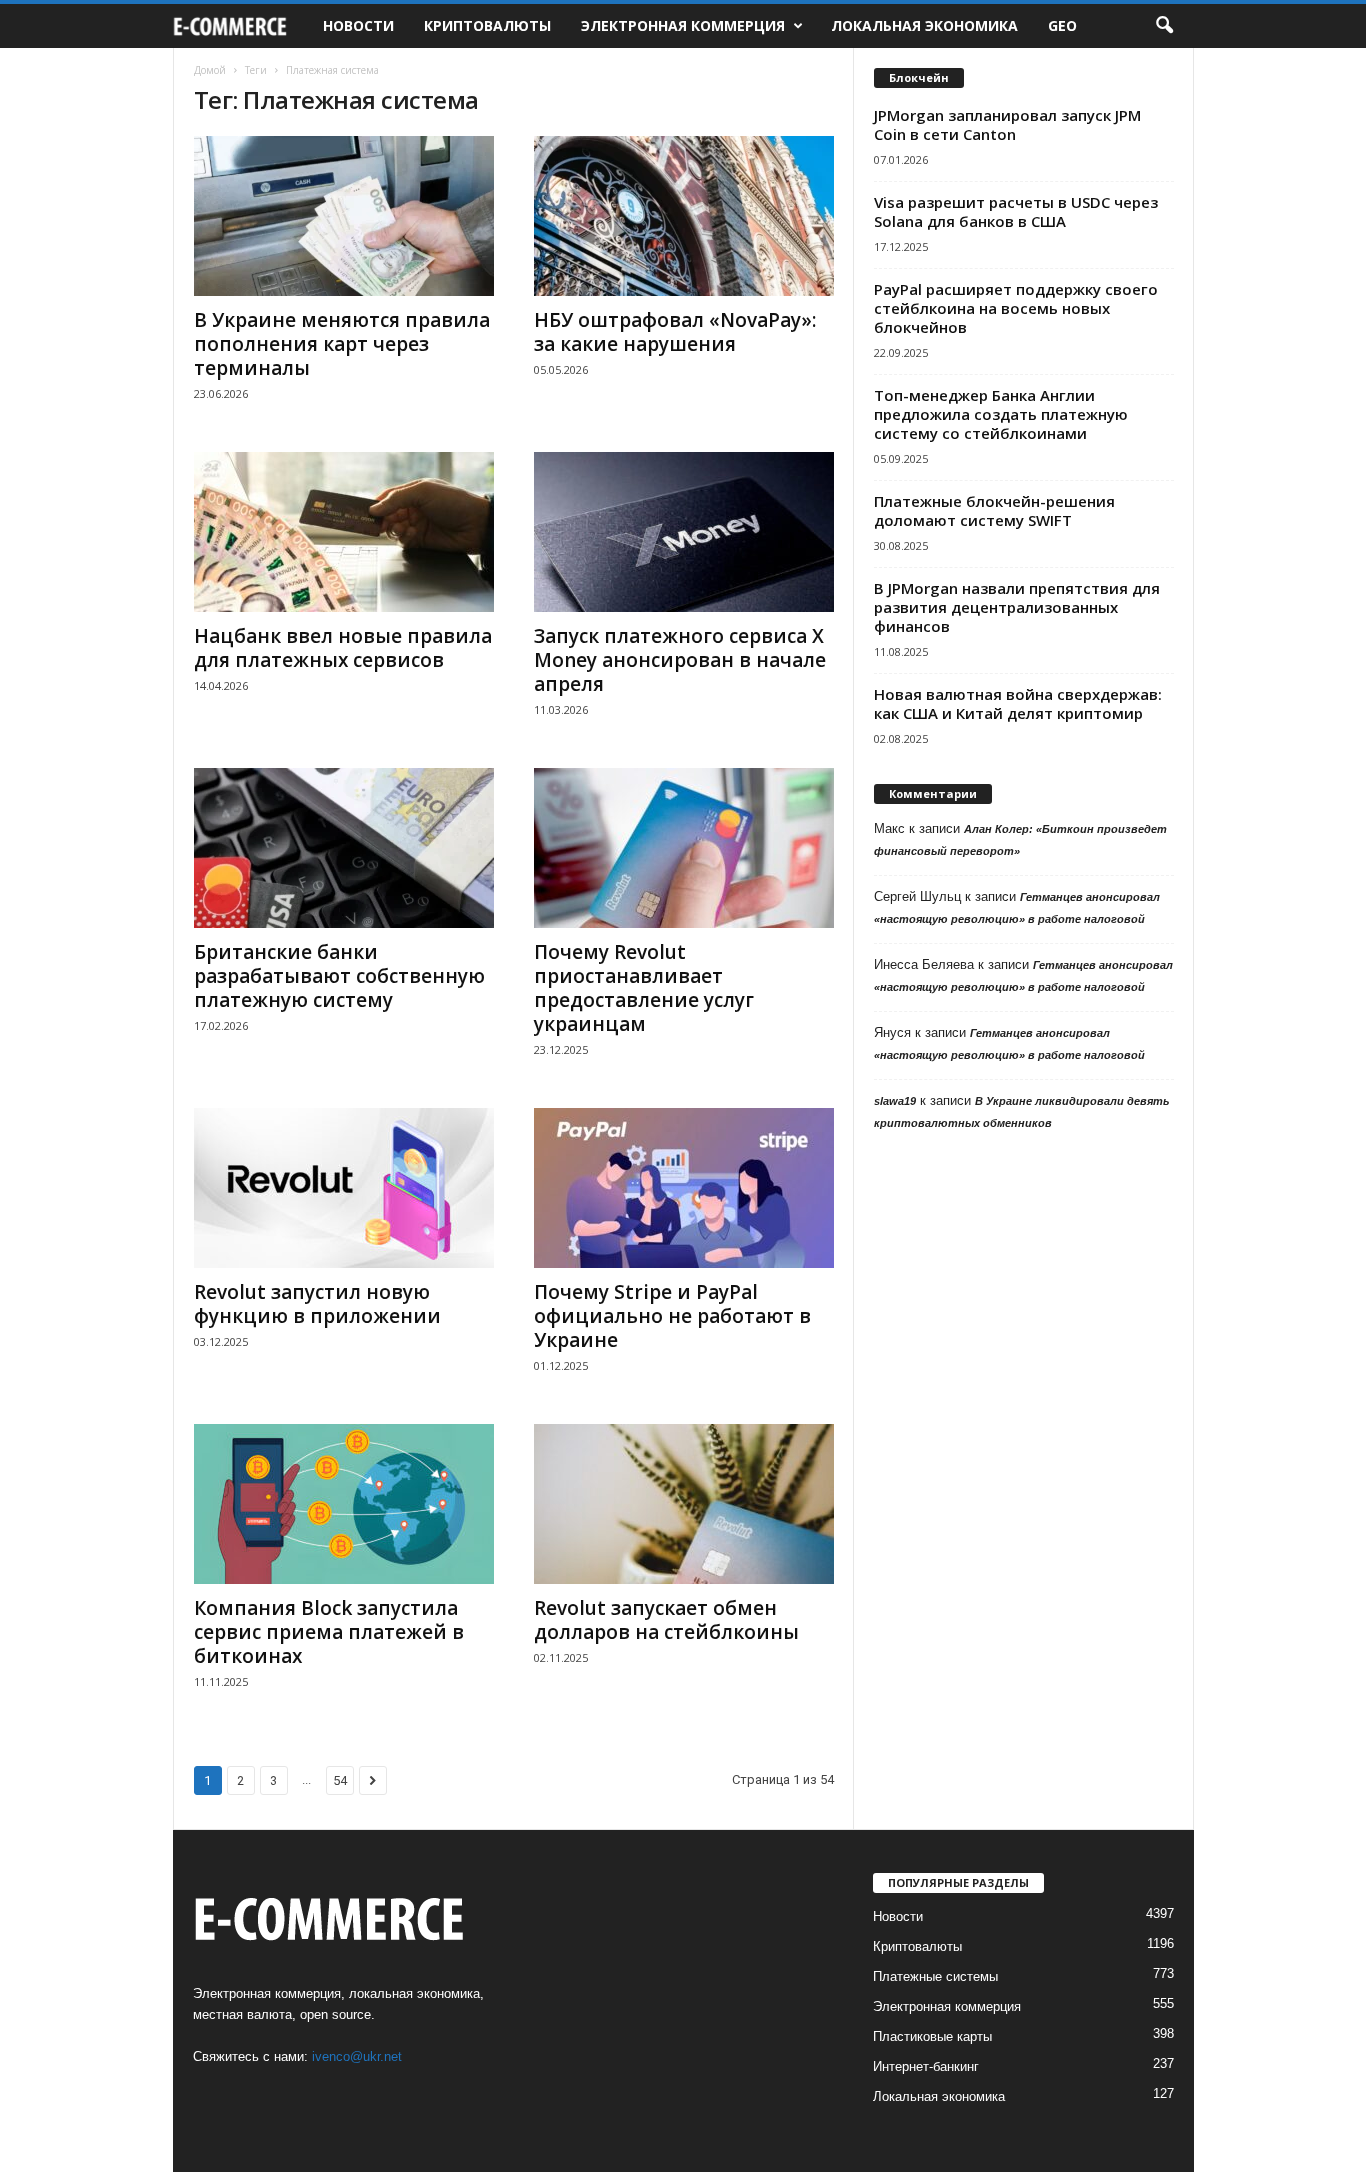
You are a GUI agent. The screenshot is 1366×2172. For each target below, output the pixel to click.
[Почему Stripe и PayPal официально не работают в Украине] (684, 1188)
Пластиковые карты (932, 2036)
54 (340, 1780)
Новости (358, 25)
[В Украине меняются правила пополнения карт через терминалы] (344, 216)
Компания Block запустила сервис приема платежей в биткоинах (329, 1632)
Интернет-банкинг (926, 2066)
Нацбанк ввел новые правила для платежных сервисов (343, 648)
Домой (210, 70)
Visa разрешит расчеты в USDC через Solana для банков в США (1016, 211)
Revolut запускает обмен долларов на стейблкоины (666, 1620)
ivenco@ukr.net (357, 2056)
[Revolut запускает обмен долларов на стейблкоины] (684, 1504)
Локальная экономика (924, 25)
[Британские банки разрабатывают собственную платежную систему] (344, 848)
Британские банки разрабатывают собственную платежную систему (339, 976)
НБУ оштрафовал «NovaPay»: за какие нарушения (675, 332)
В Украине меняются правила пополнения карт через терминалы (342, 344)
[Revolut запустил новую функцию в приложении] (344, 1188)
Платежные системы (935, 1976)
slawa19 (895, 1101)
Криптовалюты (487, 25)
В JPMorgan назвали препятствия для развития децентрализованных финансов (1017, 607)
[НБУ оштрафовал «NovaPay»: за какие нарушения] (684, 216)
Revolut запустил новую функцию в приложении (317, 1304)
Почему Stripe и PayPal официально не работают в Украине (672, 1316)
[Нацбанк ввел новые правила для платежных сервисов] (344, 532)
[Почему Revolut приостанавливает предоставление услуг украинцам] (684, 848)
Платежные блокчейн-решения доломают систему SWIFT (994, 510)
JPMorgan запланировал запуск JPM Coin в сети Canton (1007, 124)
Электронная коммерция (683, 25)
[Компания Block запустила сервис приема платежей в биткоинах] (344, 1504)
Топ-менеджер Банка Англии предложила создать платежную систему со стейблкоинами (1001, 414)
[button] (1164, 26)
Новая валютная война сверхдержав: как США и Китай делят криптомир (1018, 703)
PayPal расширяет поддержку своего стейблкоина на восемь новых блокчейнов (1016, 308)
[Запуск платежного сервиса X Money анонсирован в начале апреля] (684, 532)
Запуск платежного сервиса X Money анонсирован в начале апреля (680, 660)
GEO (1062, 25)
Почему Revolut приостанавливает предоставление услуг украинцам (644, 988)
